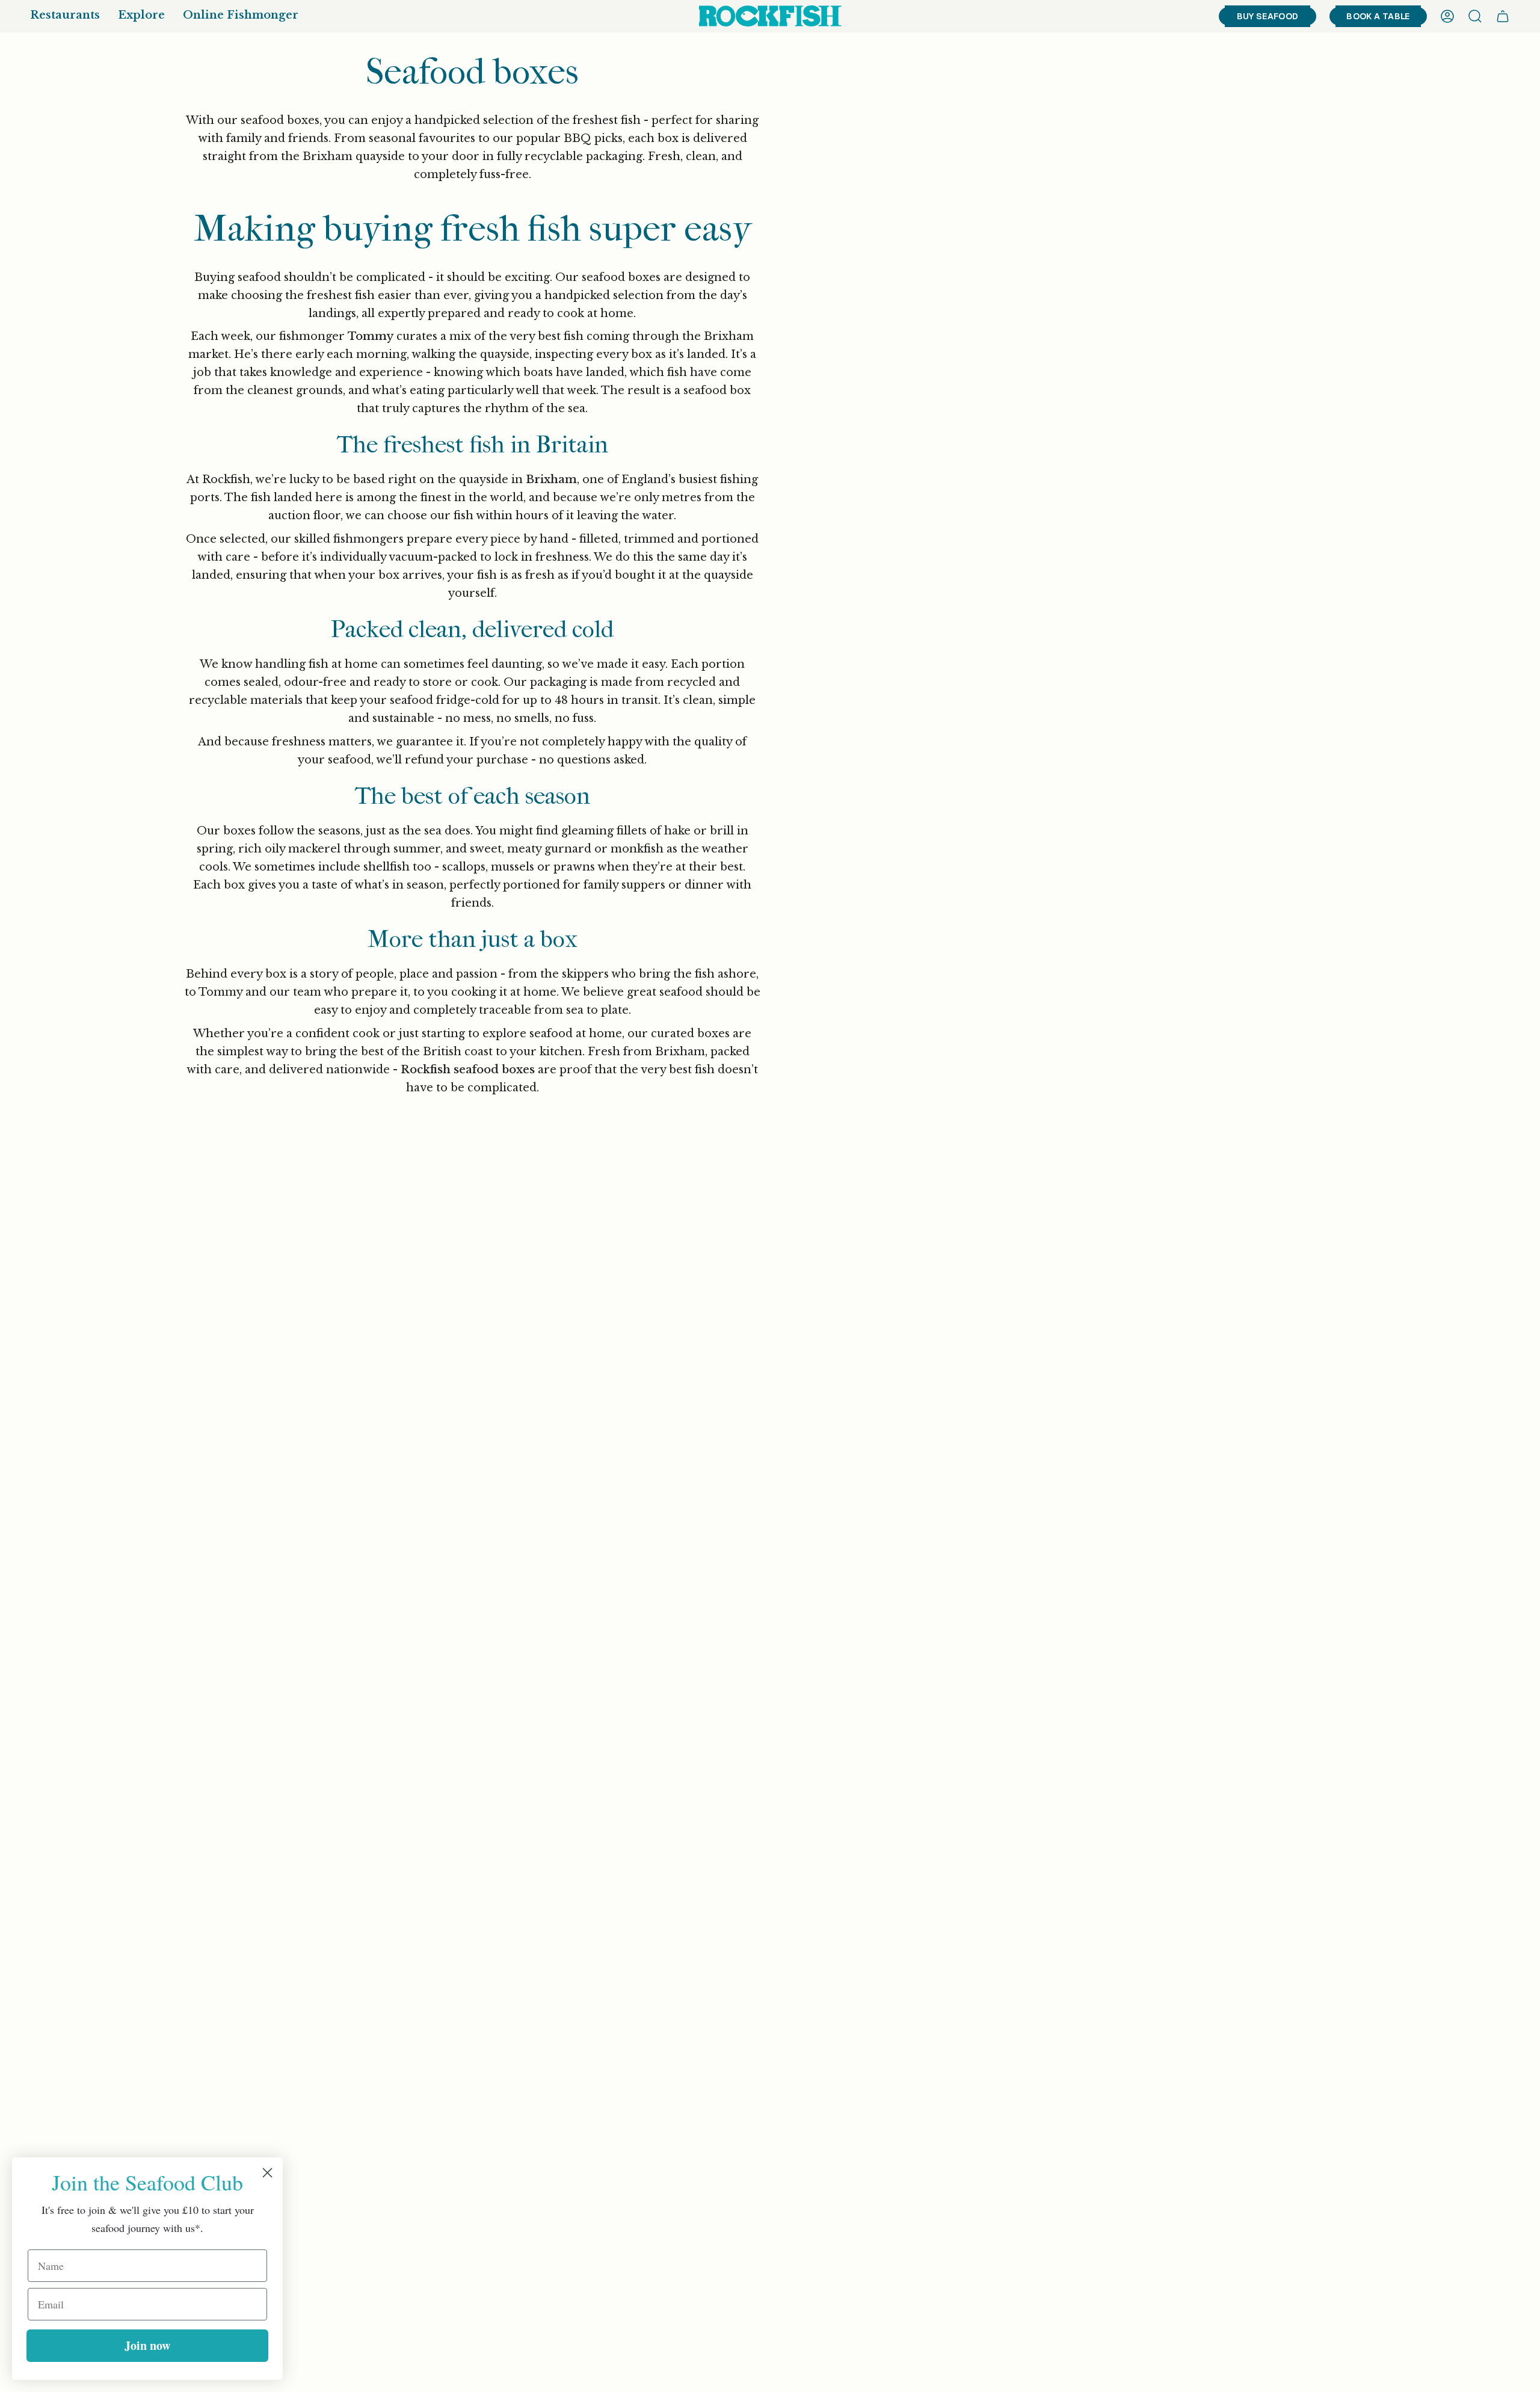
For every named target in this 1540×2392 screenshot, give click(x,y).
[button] (65, 16)
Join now (147, 2345)
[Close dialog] (267, 2173)
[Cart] (1503, 16)
